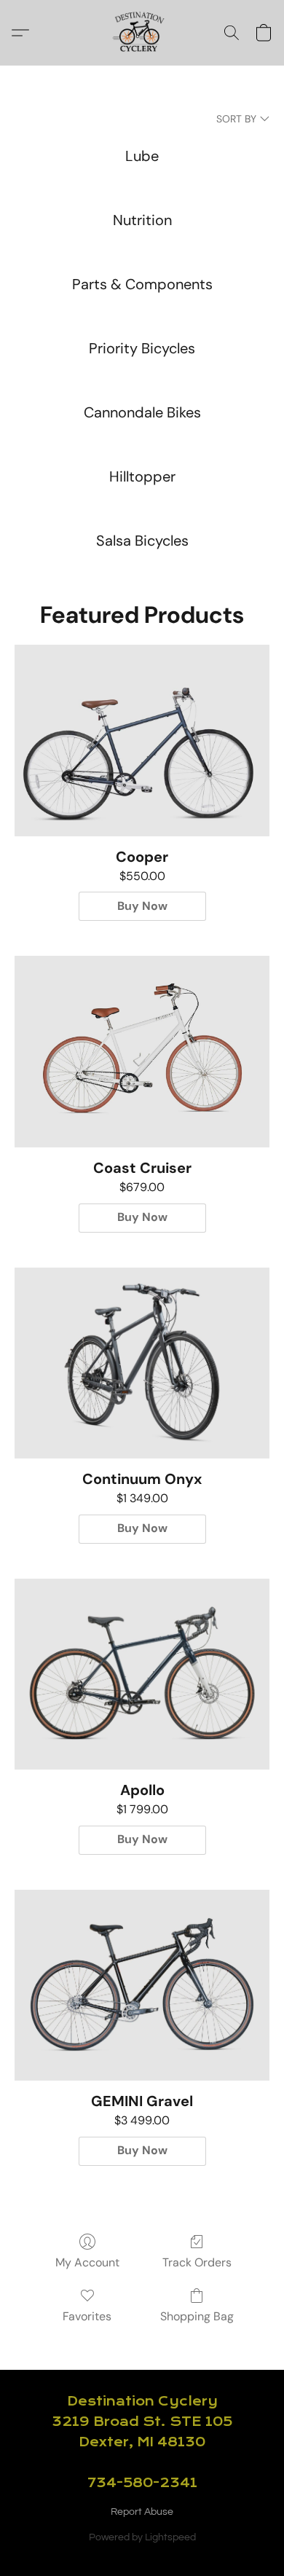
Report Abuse (142, 2512)
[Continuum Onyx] (142, 1363)
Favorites (87, 2316)
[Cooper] (142, 740)
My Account (87, 2262)
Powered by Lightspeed (142, 2537)
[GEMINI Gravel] (142, 1985)
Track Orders (197, 2262)
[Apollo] (142, 1674)
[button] (142, 33)
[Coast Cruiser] (142, 1051)
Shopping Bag (197, 2316)
